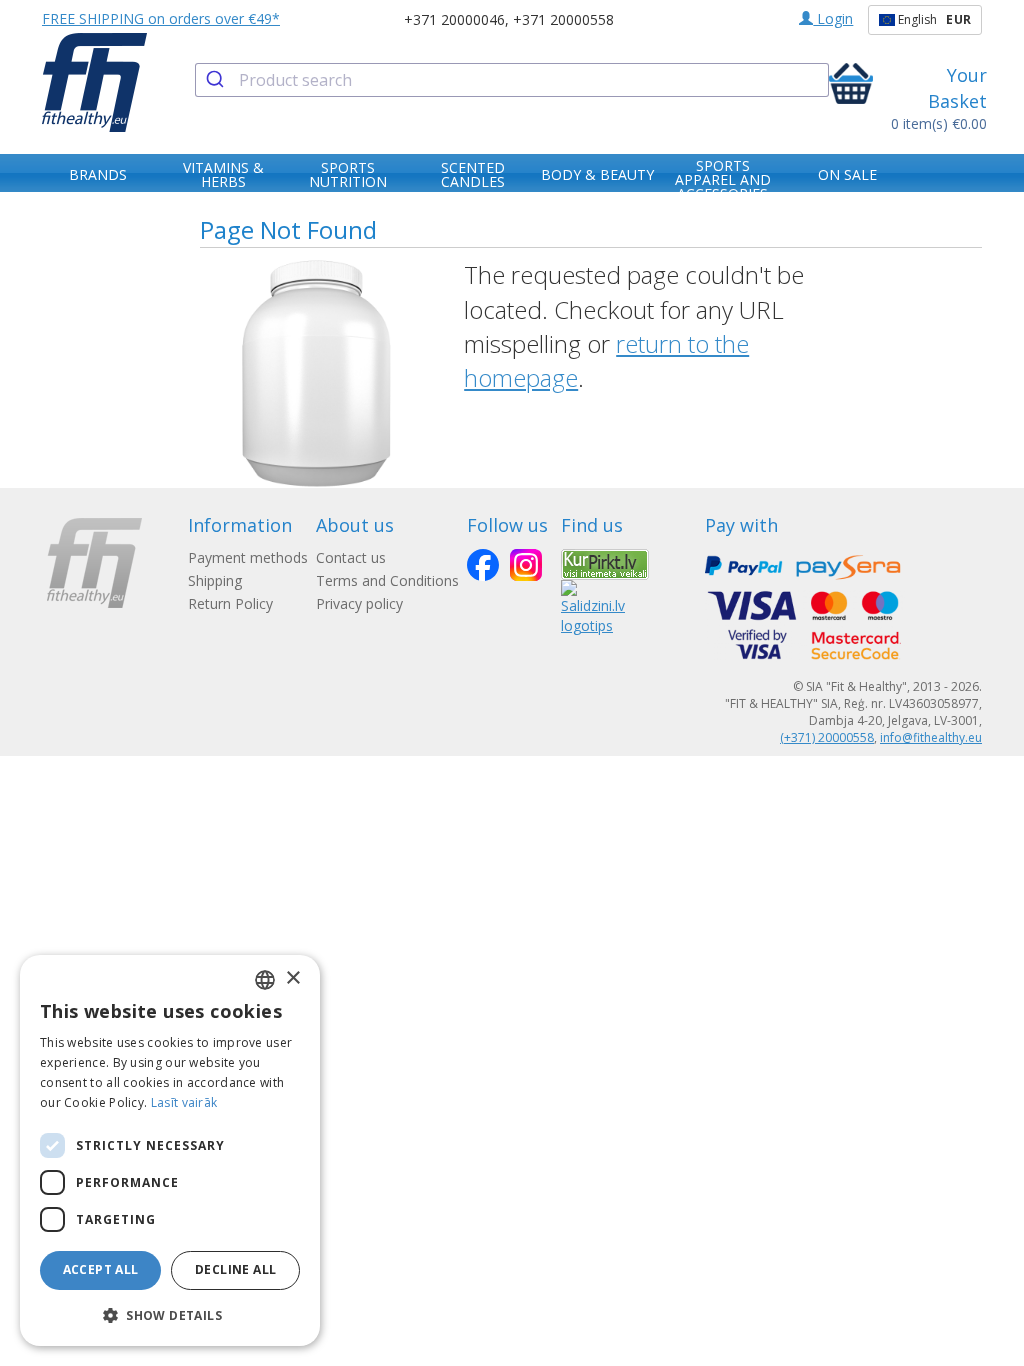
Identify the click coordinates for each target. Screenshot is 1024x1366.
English (933, 19)
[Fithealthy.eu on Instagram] (526, 565)
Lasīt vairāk (184, 1102)
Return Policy (230, 603)
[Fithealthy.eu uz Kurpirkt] (605, 562)
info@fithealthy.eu (931, 737)
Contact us (351, 557)
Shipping (215, 580)
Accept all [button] (101, 1269)
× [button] (292, 978)
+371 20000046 (454, 19)
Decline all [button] (235, 1269)
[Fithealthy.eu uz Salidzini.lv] (593, 606)
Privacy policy (359, 603)
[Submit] (217, 80)
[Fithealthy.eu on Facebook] (483, 565)
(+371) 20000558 (827, 737)
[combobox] (511, 80)
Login (833, 18)
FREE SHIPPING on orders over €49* (161, 18)
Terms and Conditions (387, 580)
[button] (170, 1314)
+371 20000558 (563, 19)
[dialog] (170, 1150)
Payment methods (248, 557)
